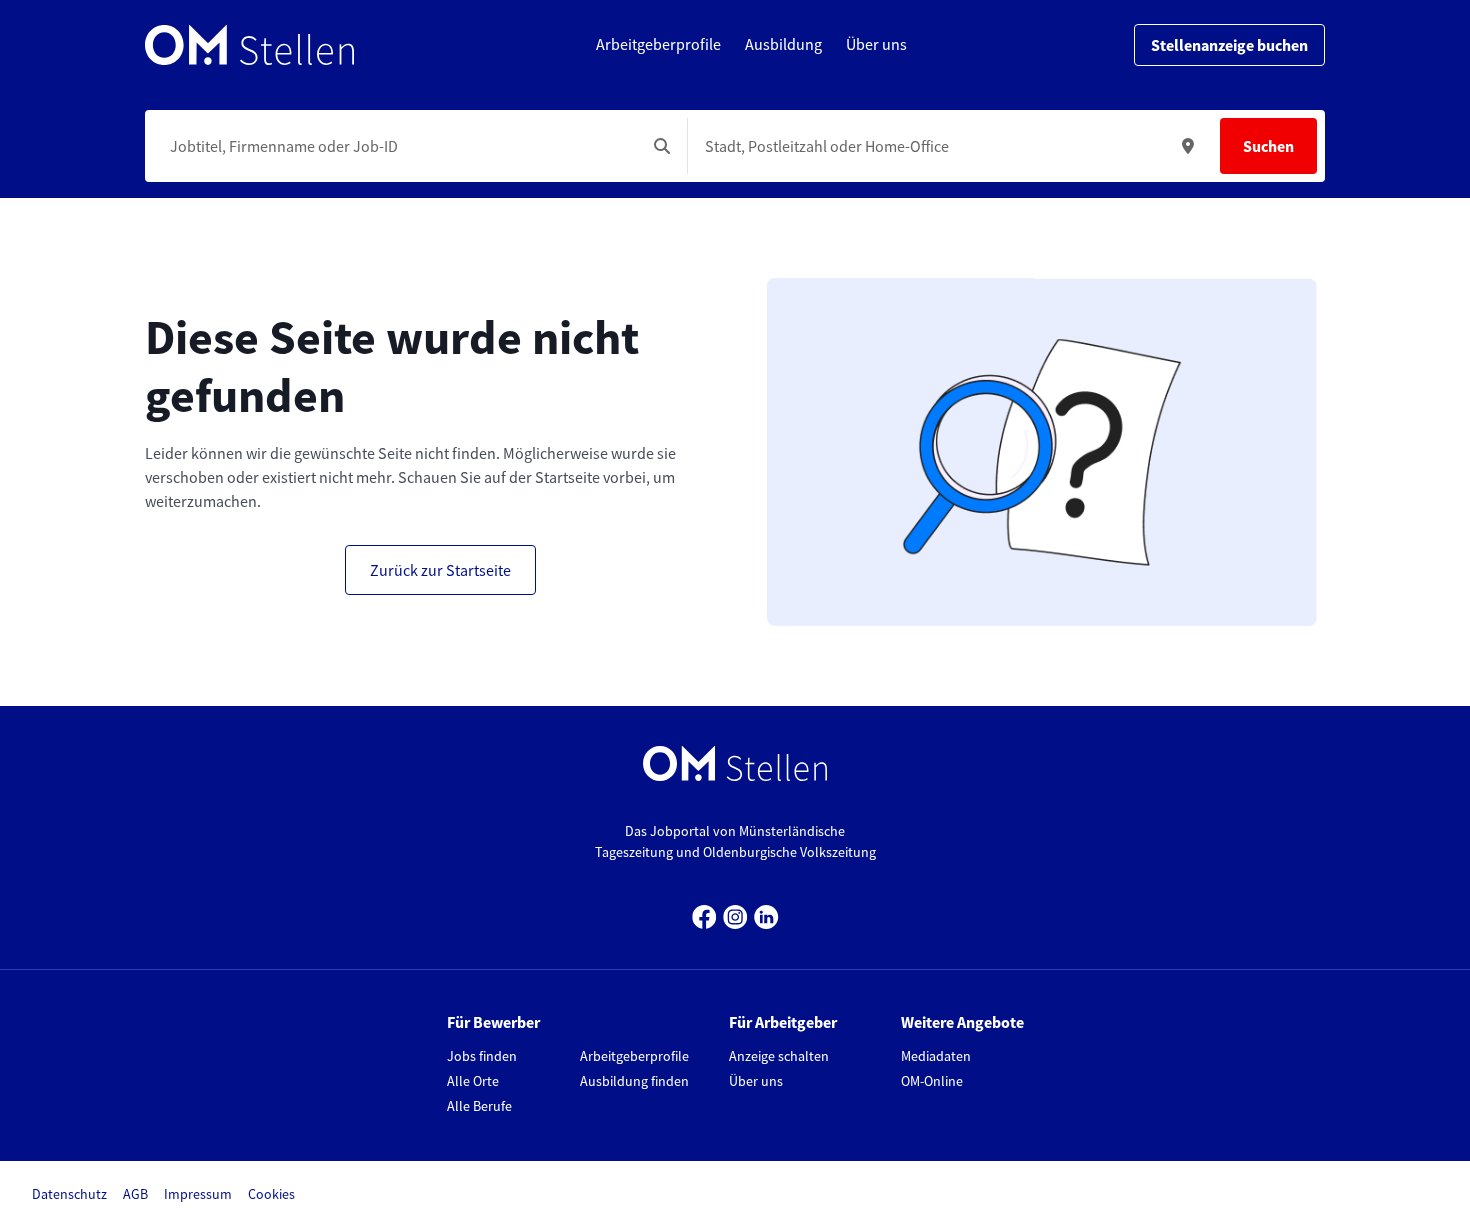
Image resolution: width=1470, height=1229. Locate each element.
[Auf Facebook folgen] (704, 914)
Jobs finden (482, 1056)
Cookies (271, 1194)
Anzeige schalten (779, 1056)
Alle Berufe (479, 1106)
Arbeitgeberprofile (634, 1056)
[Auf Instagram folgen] (735, 914)
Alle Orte (473, 1081)
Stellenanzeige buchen (1229, 45)
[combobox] (399, 146)
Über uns (756, 1081)
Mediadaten (936, 1056)
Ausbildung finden (634, 1081)
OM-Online (932, 1081)
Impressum (198, 1194)
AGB (135, 1194)
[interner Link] (249, 45)
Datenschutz (69, 1194)
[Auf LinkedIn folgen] (766, 914)
